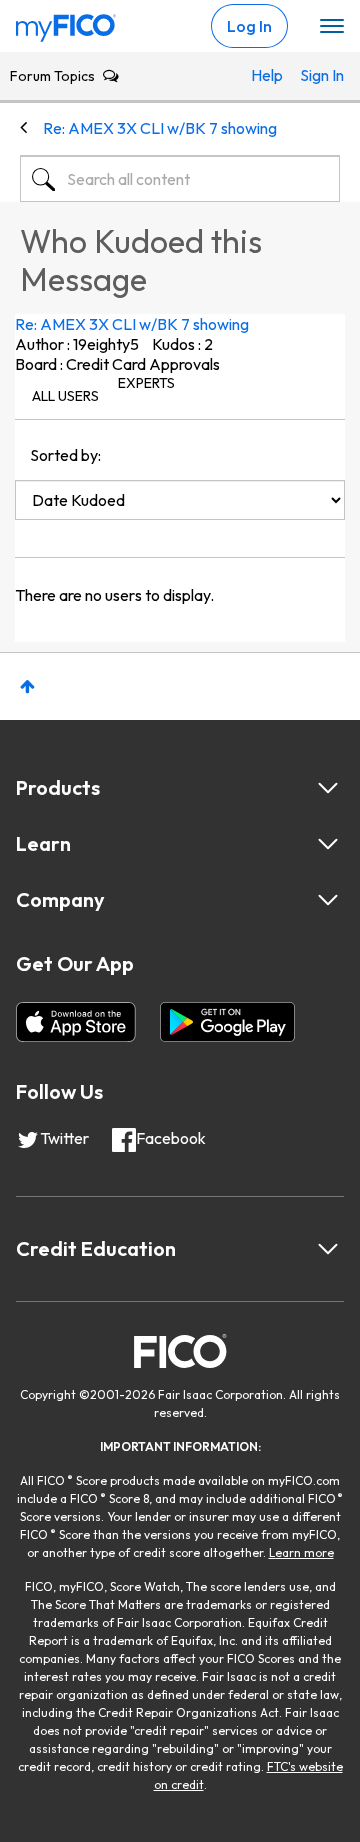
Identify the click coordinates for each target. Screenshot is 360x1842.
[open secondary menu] (332, 27)
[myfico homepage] (66, 23)
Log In (249, 26)
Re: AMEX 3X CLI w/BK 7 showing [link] (160, 128)
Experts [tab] (146, 383)
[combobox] (180, 179)
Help (265, 75)
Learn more (301, 1552)
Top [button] (27, 686)
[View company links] (328, 900)
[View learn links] (328, 844)
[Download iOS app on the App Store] (76, 1022)
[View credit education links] (328, 1249)
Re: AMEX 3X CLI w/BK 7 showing (132, 324)
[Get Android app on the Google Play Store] (227, 1022)
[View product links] (328, 788)
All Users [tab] (65, 396)
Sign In (314, 75)
